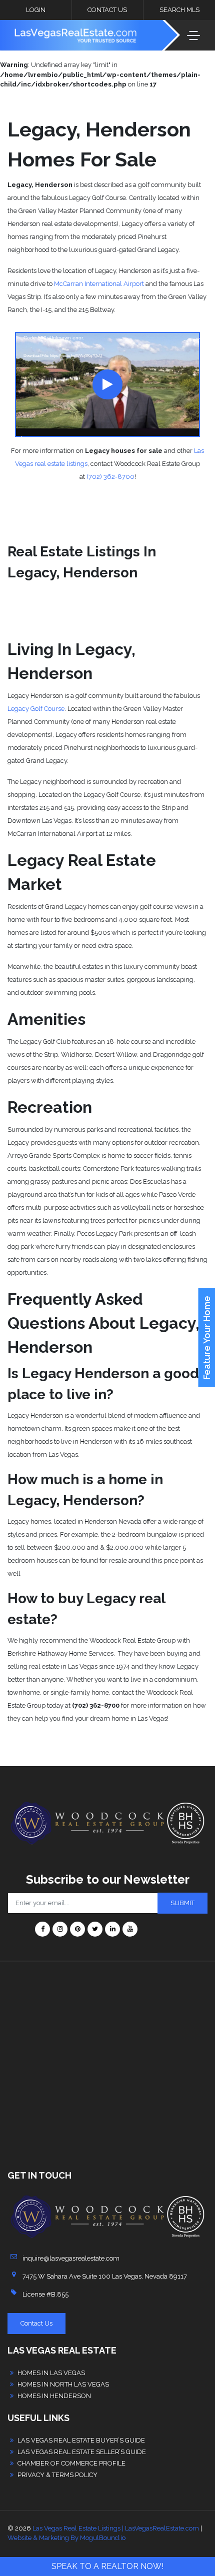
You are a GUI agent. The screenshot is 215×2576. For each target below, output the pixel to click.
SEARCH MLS (179, 10)
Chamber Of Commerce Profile (71, 2463)
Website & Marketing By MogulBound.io (66, 2538)
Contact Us (36, 2323)
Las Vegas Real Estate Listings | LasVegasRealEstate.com (116, 2528)
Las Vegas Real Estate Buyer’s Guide (81, 2440)
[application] (107, 384)
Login (36, 10)
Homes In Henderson (54, 2396)
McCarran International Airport (99, 284)
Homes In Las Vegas (51, 2373)
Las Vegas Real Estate (62, 2350)
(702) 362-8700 (110, 477)
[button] (107, 384)
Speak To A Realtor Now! (107, 2566)
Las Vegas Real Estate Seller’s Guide (82, 2452)
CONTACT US (107, 10)
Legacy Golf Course (36, 709)
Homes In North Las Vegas (63, 2384)
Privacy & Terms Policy (57, 2475)
